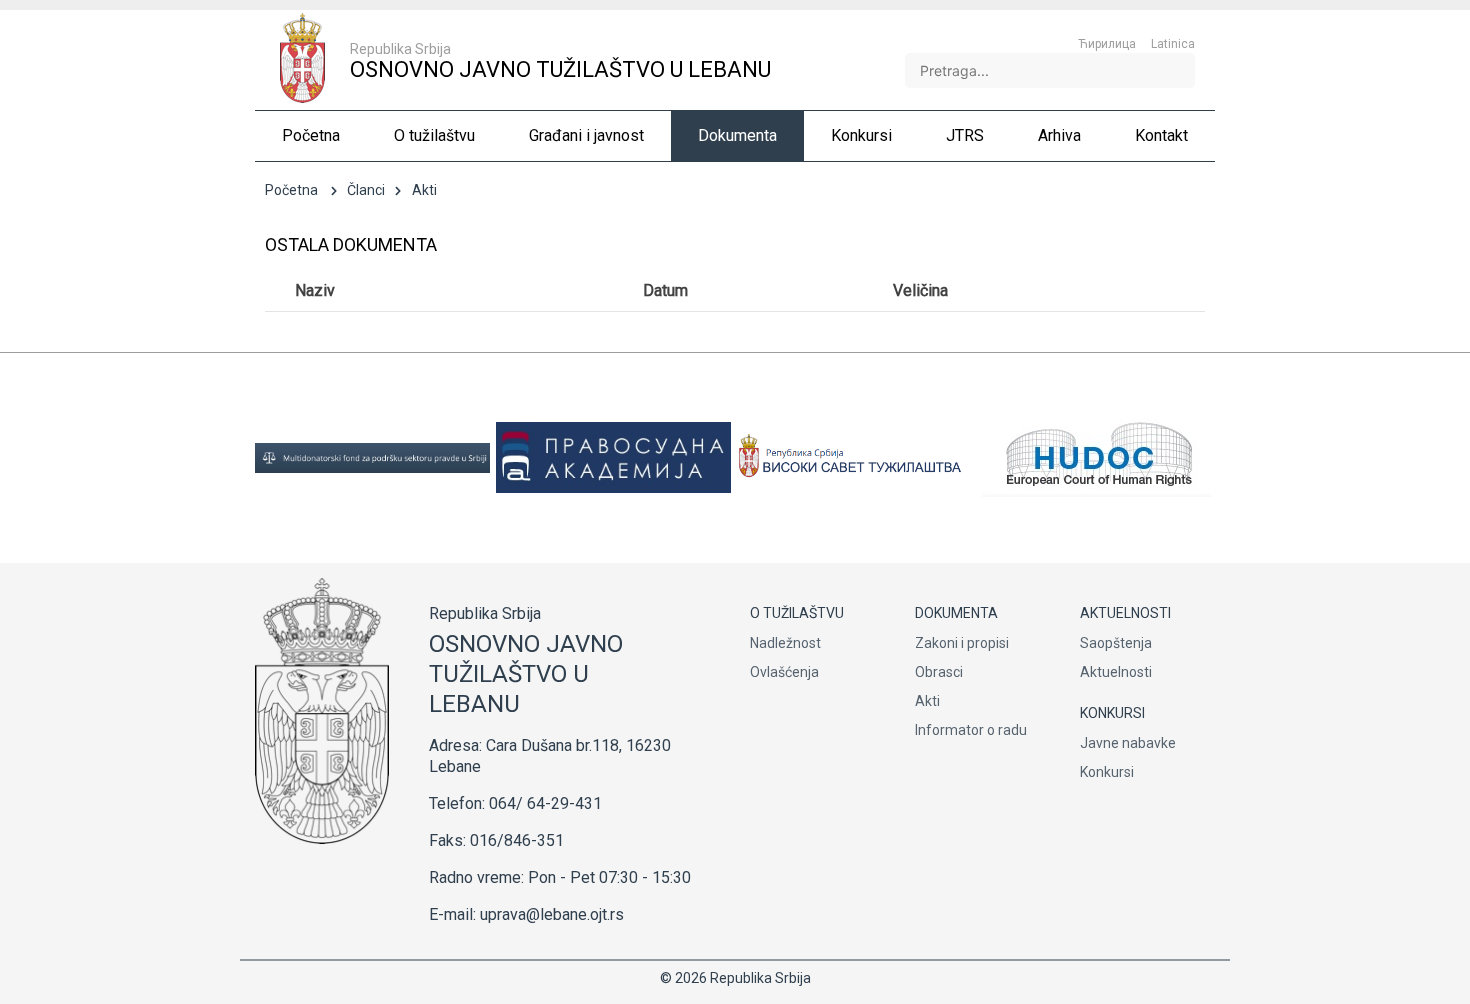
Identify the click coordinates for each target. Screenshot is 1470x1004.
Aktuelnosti (1116, 672)
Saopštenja (1116, 643)
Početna (291, 190)
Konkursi (1107, 772)
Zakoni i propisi (962, 643)
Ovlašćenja (784, 672)
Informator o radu (971, 730)
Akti (927, 701)
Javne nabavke (1128, 743)
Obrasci (939, 672)
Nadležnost (785, 643)
